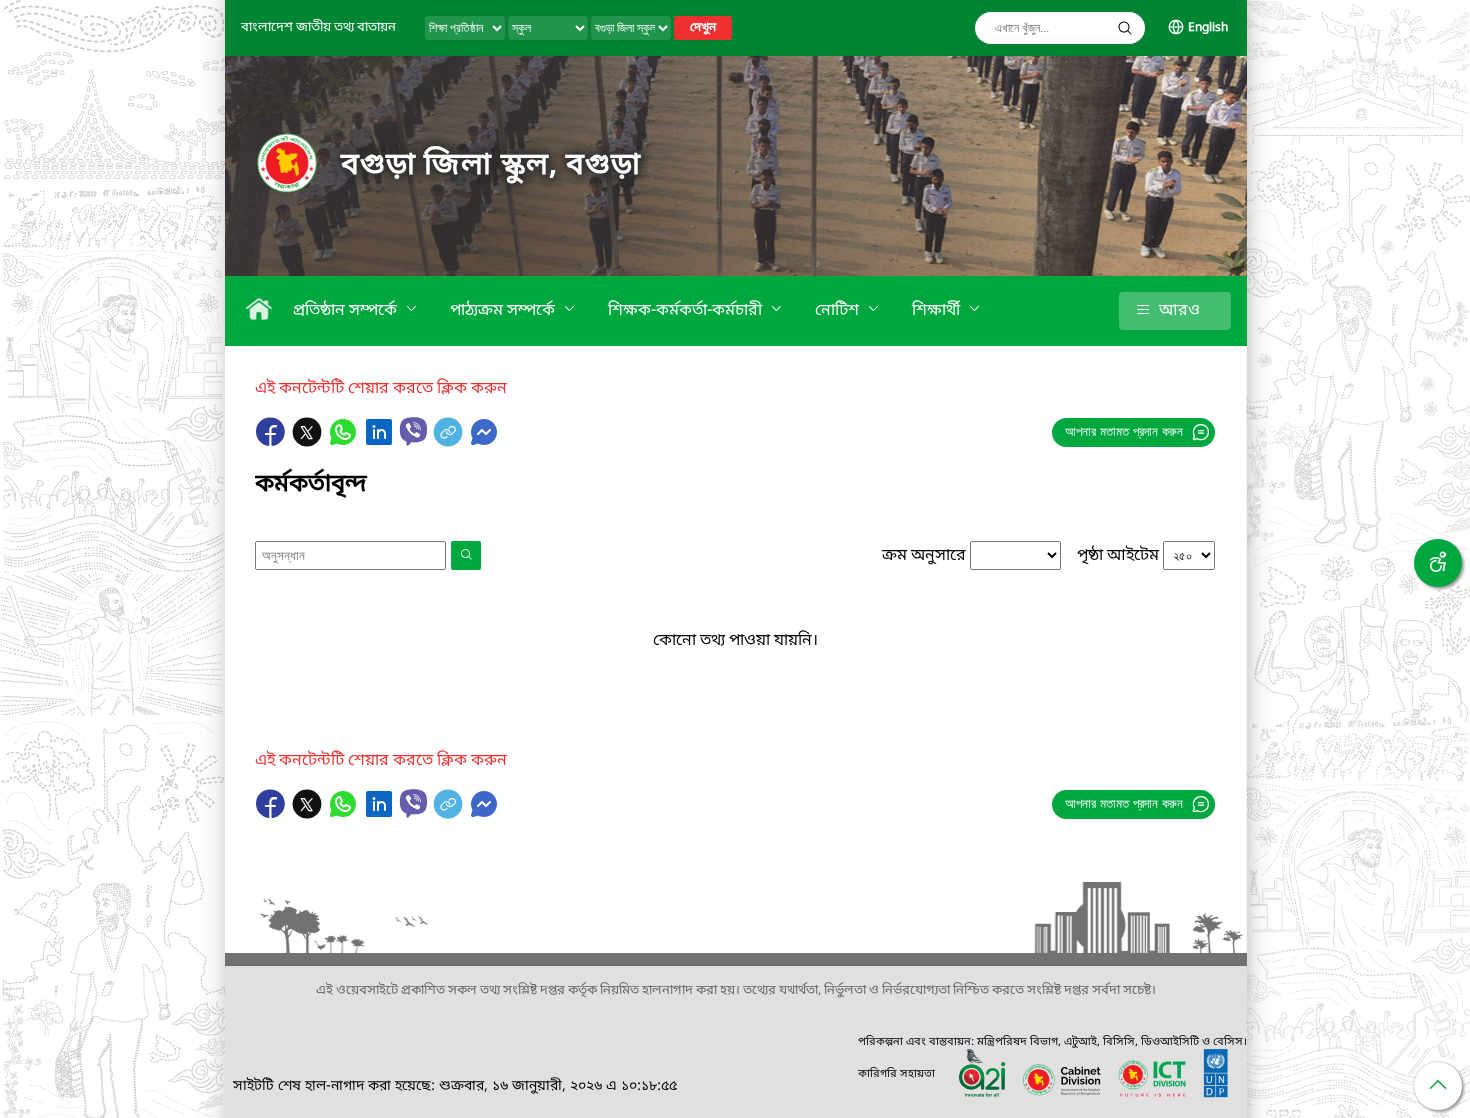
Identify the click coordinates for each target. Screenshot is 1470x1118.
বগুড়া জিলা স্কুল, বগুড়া (491, 166)
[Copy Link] (450, 442)
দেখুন (703, 28)
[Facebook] (273, 442)
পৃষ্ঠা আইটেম (1118, 556)
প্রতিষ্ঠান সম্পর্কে (347, 311)
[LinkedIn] (381, 442)
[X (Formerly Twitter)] (309, 442)
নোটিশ (839, 311)
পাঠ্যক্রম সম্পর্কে (504, 311)
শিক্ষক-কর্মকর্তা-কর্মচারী (687, 311)
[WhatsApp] (345, 442)
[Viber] (413, 431)
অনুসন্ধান (1125, 28)
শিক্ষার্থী (938, 311)
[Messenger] (484, 442)
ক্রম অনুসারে (924, 556)
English (1208, 28)
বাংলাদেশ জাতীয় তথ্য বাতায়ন (318, 27)
